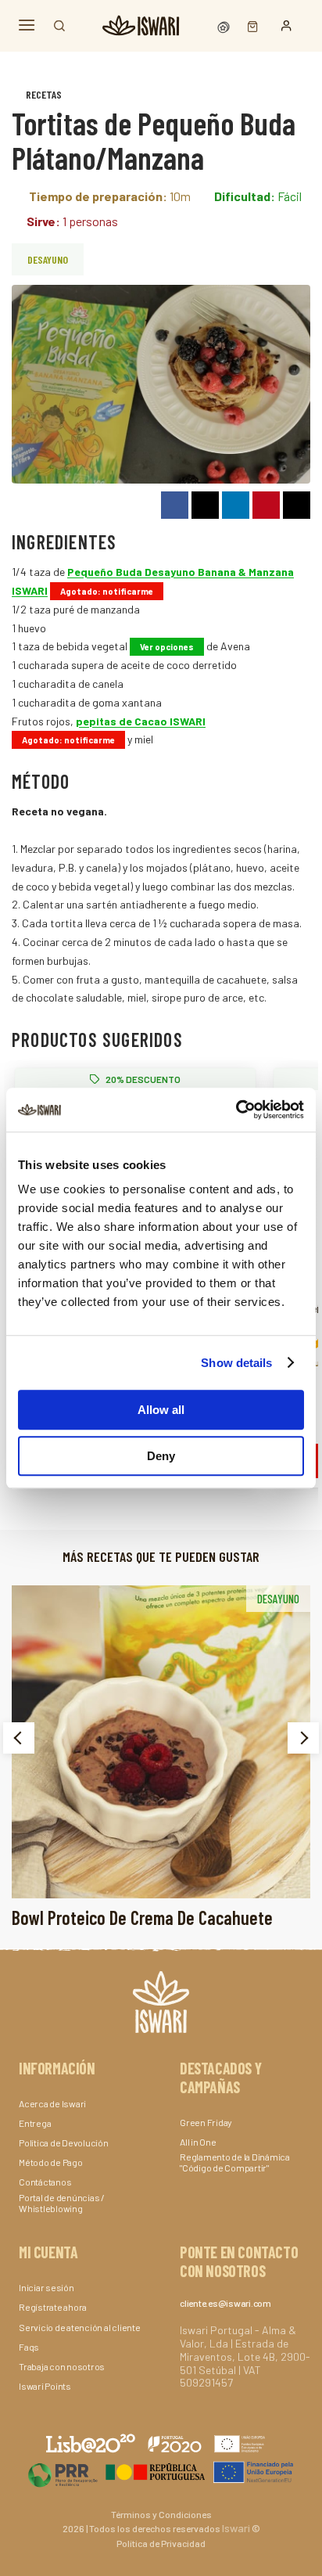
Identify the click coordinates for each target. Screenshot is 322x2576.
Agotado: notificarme (107, 591)
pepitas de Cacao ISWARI (141, 721)
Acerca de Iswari (52, 2103)
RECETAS (44, 94)
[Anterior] (19, 1738)
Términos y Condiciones (161, 2514)
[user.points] (225, 25)
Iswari (236, 2528)
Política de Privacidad (161, 2543)
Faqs (29, 2347)
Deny (161, 1456)
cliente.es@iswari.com (225, 2303)
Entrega (35, 2123)
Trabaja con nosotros (62, 2366)
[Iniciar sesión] (286, 26)
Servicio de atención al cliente (80, 2327)
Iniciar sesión (47, 2287)
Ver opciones (167, 647)
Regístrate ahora (53, 2307)
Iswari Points (45, 2386)
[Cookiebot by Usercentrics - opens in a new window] (236, 1110)
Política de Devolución (64, 2142)
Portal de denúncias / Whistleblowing (62, 2203)
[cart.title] (249, 25)
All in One (198, 2142)
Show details (236, 1363)
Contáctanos (45, 2182)
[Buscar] (59, 26)
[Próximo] (303, 1738)
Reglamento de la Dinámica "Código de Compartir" (235, 2162)
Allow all (161, 1410)
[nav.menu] (27, 25)
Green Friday (206, 2122)
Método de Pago (51, 2162)
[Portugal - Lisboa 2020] (161, 2472)
